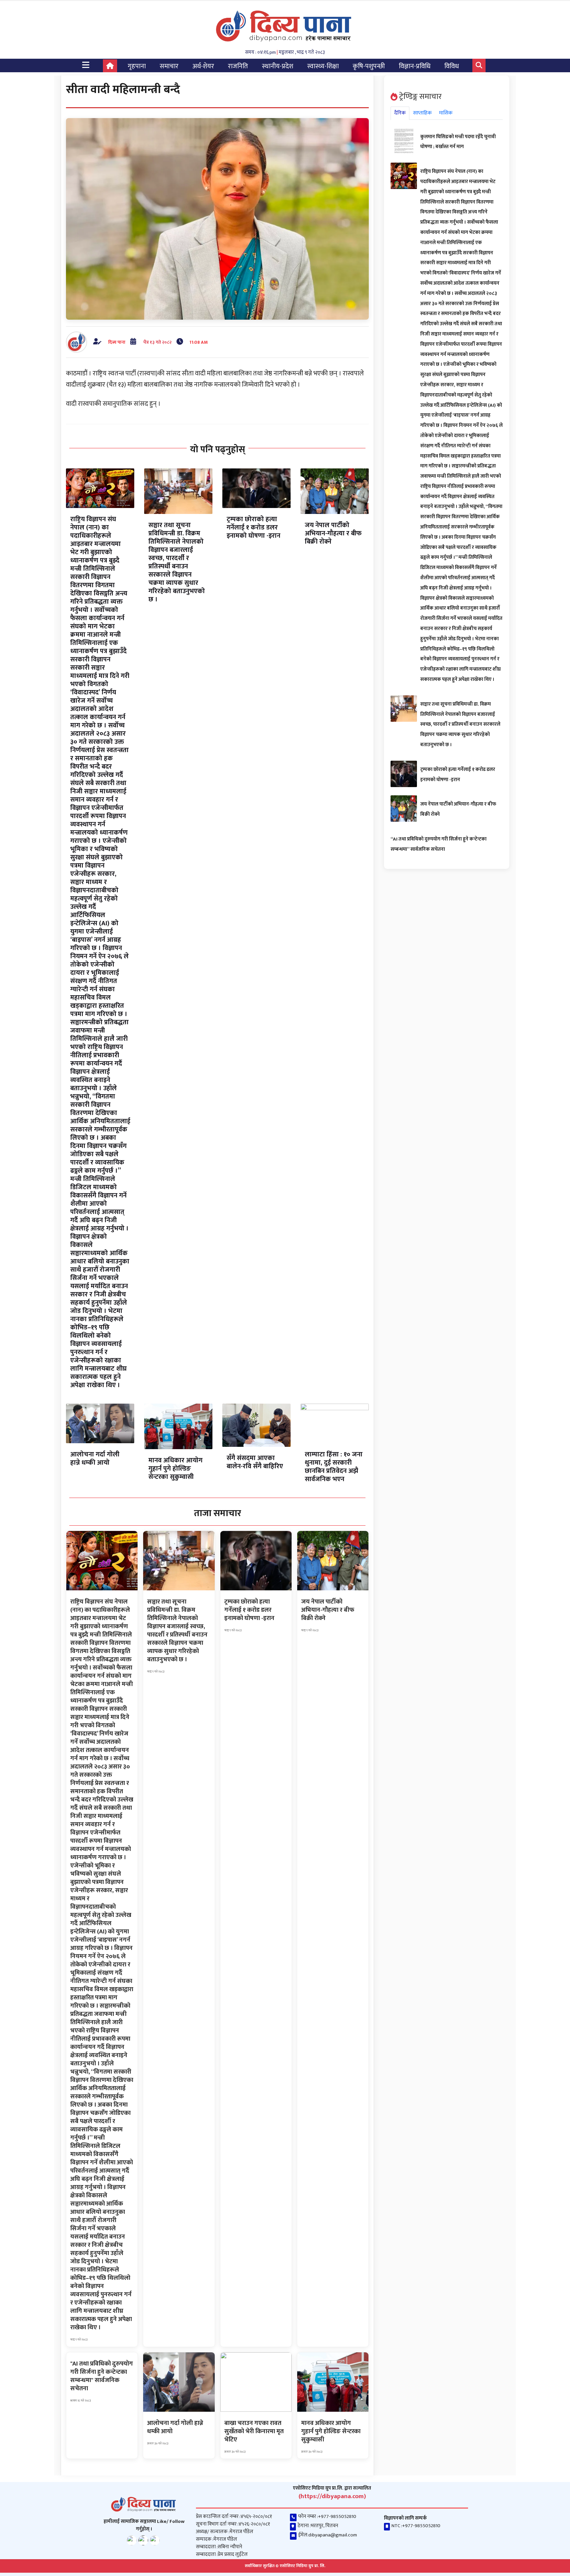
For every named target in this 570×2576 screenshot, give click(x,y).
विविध (452, 66)
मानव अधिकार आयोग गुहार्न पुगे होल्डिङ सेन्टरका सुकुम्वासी (175, 1469)
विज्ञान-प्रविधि (415, 66)
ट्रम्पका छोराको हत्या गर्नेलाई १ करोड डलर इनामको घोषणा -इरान (253, 527)
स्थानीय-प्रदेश (278, 66)
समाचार (169, 66)
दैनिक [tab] (400, 113)
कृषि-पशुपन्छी (369, 66)
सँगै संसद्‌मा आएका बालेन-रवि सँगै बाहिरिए (255, 1462)
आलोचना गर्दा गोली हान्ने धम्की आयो (95, 1459)
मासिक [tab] (446, 113)
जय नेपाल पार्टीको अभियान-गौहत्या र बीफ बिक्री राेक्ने (333, 533)
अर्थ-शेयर (203, 66)
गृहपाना (137, 66)
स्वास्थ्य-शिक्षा (323, 66)
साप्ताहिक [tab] (422, 113)
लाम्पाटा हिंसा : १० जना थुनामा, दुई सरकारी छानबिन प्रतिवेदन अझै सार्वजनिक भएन (334, 1467)
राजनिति (238, 66)
